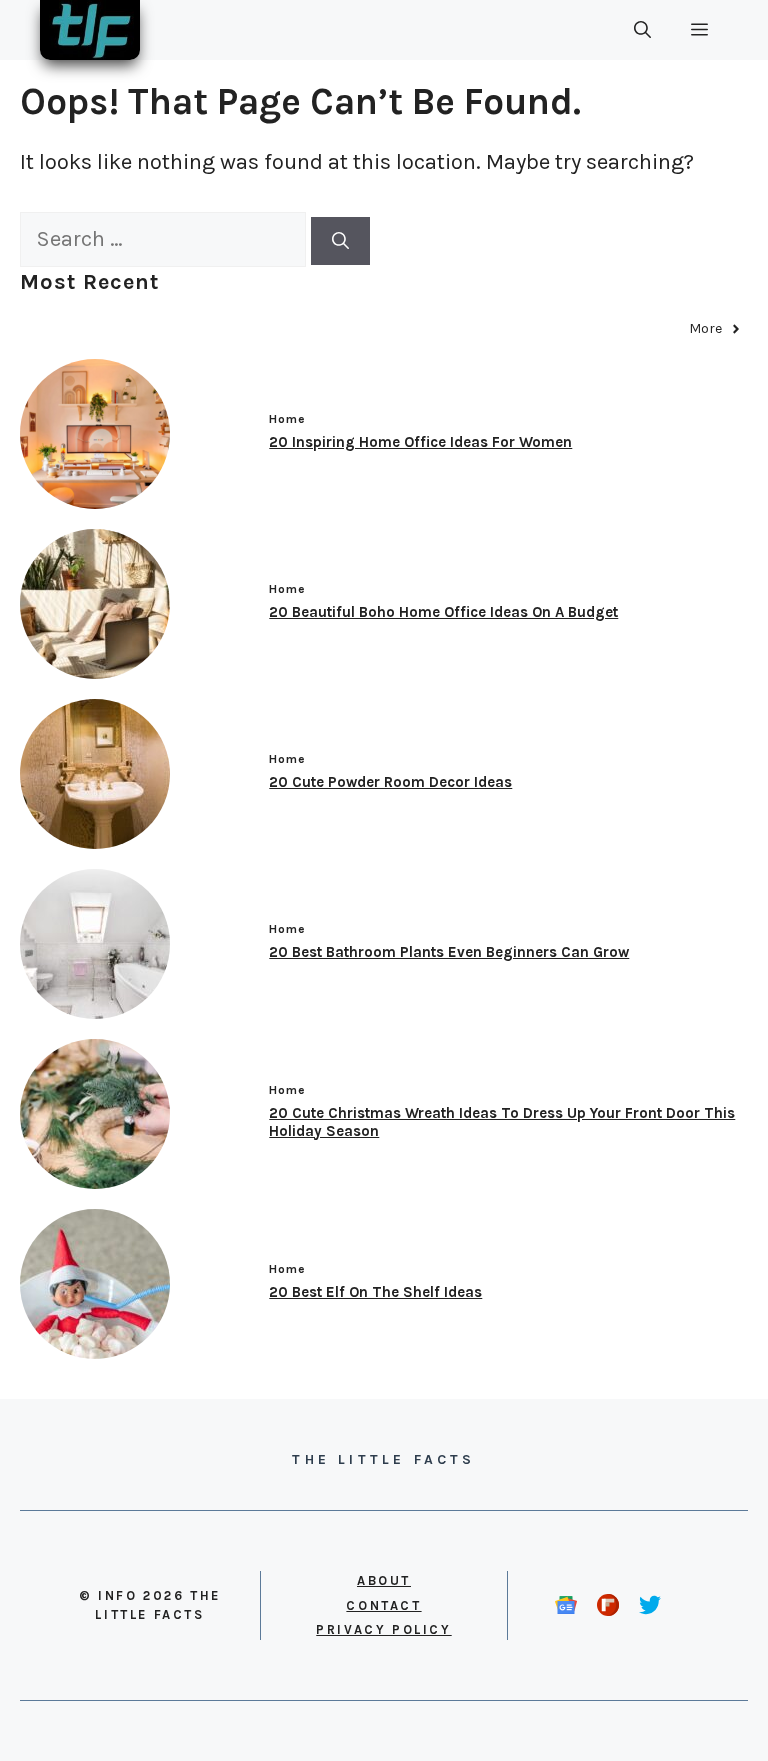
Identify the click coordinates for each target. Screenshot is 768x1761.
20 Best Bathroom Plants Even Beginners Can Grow (449, 952)
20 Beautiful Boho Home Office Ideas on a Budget (443, 612)
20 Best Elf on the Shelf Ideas (375, 1292)
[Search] (340, 241)
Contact (383, 1605)
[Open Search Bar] (642, 30)
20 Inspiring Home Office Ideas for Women (420, 442)
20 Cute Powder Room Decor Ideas (390, 782)
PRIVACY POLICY (383, 1629)
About (384, 1580)
